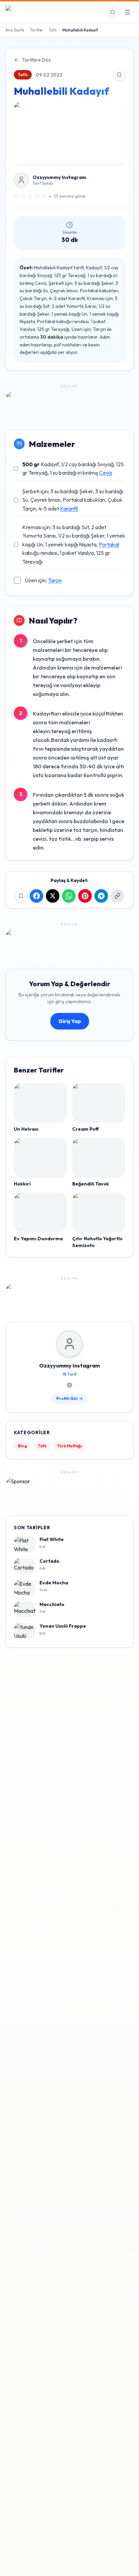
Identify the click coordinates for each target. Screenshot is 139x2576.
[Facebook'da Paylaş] (36, 896)
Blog (22, 1446)
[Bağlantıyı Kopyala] (117, 896)
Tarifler (37, 30)
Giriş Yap (70, 1021)
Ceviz (106, 473)
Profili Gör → (69, 1398)
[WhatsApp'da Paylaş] (69, 896)
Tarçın (55, 580)
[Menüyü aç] (128, 12)
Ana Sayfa (15, 30)
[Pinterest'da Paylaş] (85, 896)
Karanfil (69, 509)
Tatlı (53, 30)
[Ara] (113, 12)
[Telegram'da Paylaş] (101, 896)
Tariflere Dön (36, 60)
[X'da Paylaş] (53, 896)
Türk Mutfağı (69, 1446)
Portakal (109, 544)
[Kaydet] (119, 75)
